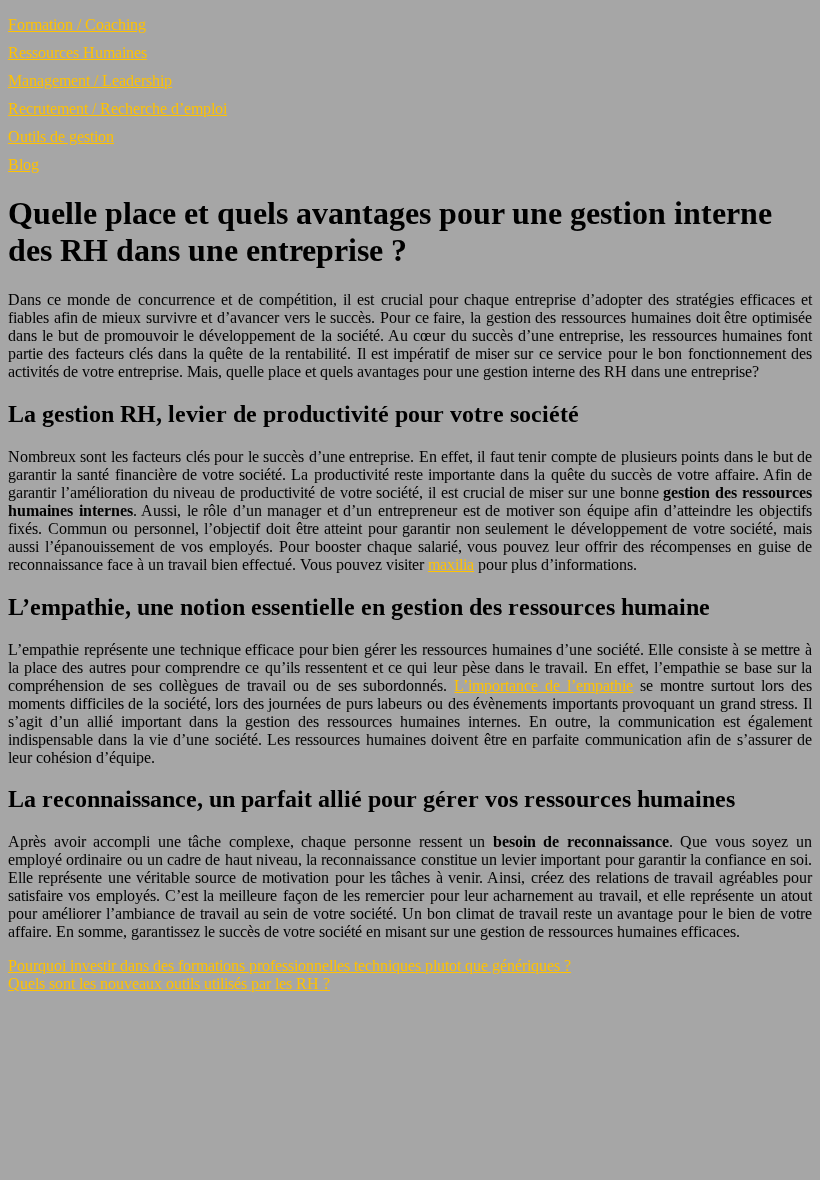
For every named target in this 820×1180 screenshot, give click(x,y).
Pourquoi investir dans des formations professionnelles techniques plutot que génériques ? (289, 965)
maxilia (451, 564)
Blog (23, 164)
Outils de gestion (61, 136)
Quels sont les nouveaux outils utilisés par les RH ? (169, 983)
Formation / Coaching (77, 24)
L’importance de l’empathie (543, 685)
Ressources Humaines (77, 52)
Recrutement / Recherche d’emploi (117, 108)
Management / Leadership (90, 80)
